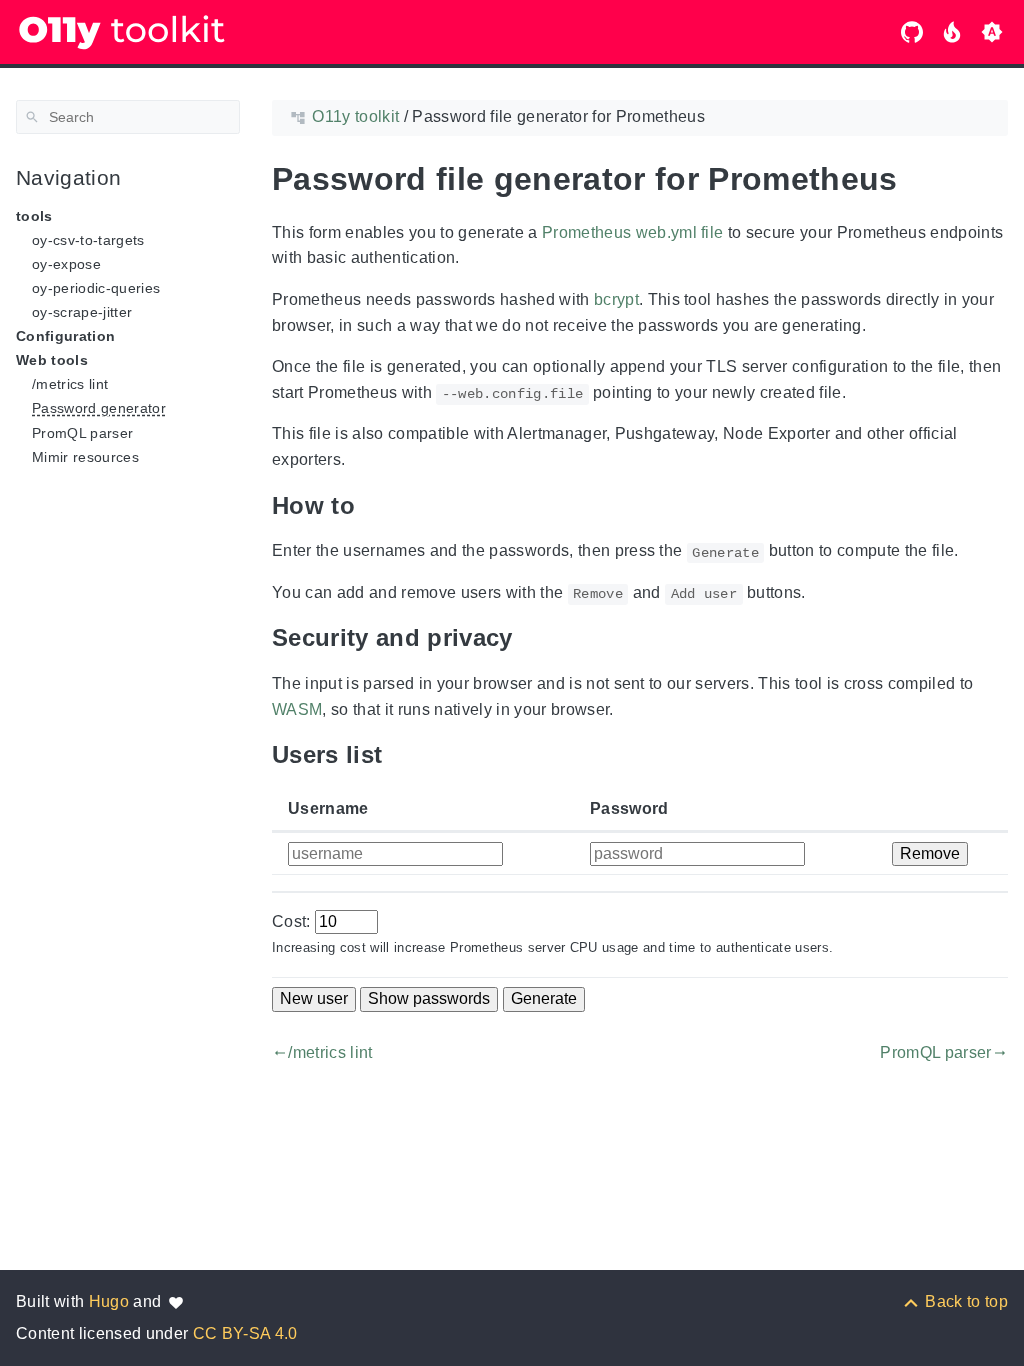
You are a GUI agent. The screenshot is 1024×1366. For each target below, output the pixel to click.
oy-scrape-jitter (82, 312)
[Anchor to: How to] (370, 506)
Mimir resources (85, 457)
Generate (544, 998)
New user (314, 998)
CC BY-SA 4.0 (245, 1333)
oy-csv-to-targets (88, 240)
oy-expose (66, 264)
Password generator (99, 408)
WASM (297, 709)
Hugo (109, 1301)
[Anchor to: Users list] (397, 755)
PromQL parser (82, 433)
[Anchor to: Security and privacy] (528, 638)
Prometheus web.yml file (633, 232)
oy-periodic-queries (96, 288)
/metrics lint (70, 384)
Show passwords (429, 998)
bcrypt (616, 299)
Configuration (65, 336)
